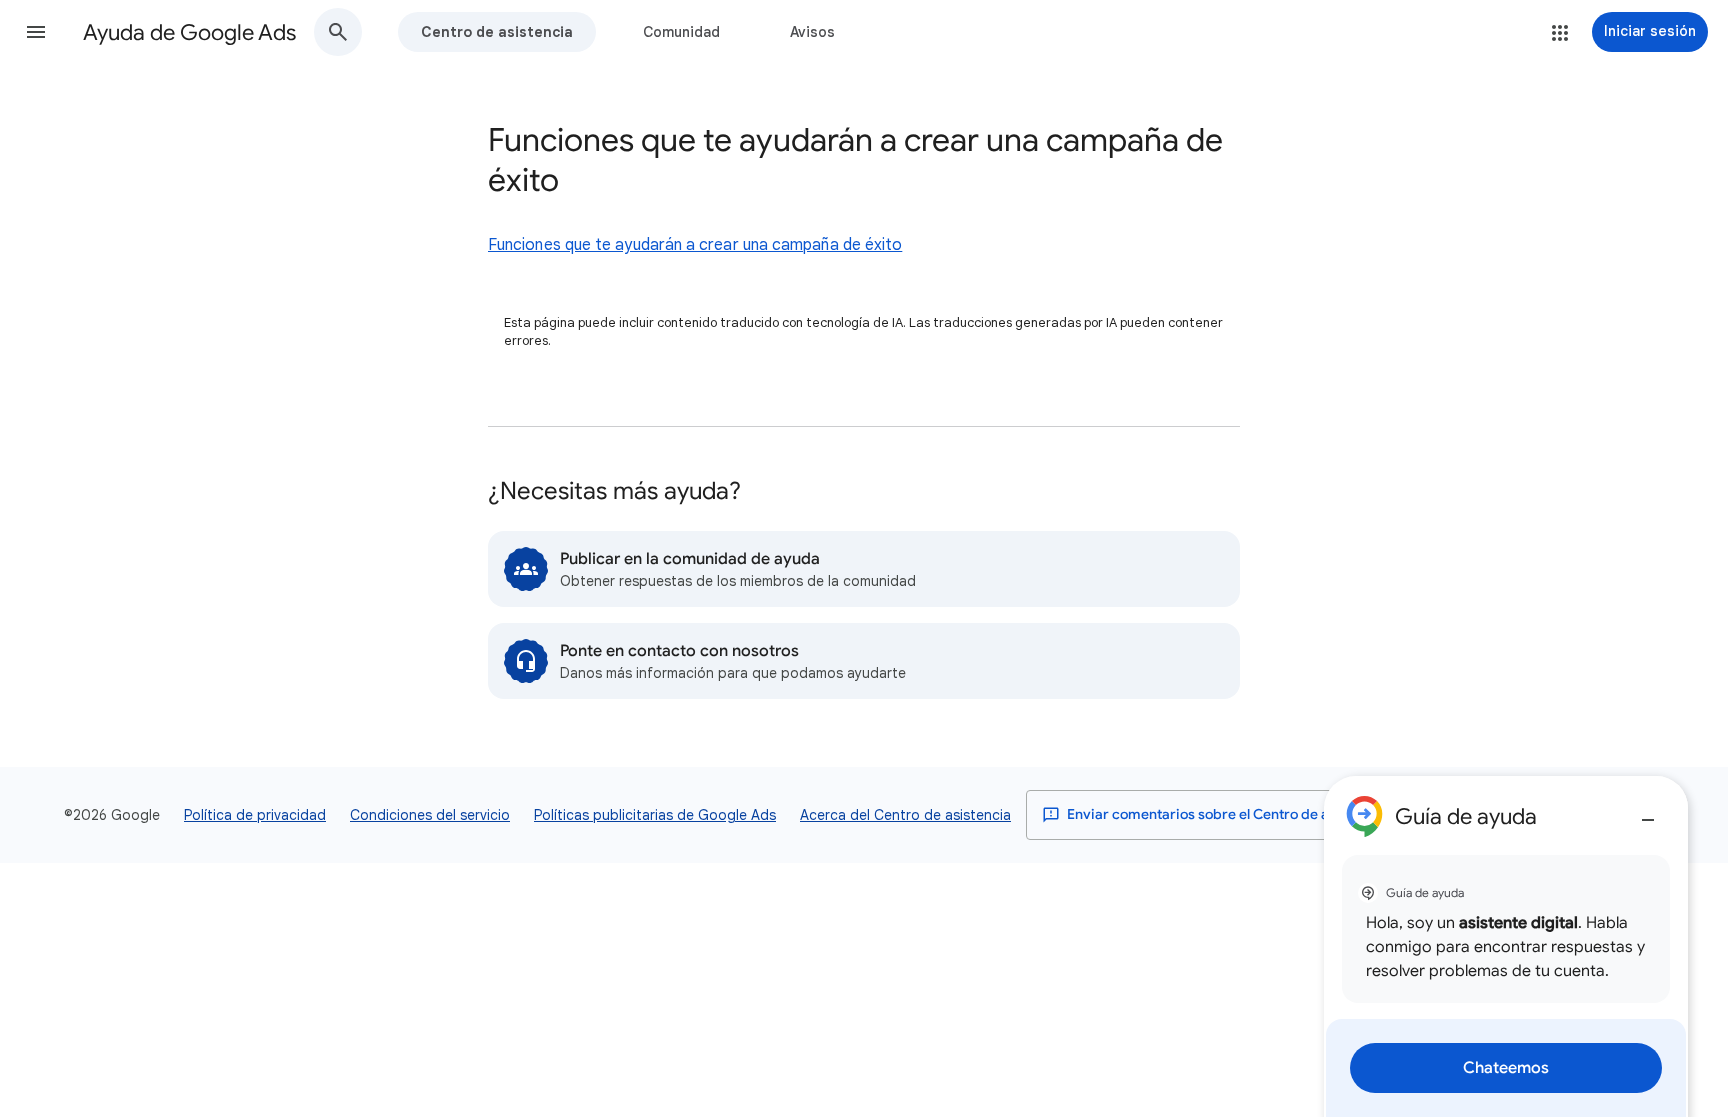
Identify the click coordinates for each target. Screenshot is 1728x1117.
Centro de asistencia (497, 32)
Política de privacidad (255, 815)
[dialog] (1506, 946)
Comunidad (681, 32)
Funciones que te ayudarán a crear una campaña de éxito (695, 245)
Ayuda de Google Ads (189, 32)
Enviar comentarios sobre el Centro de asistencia (1226, 814)
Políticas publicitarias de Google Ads (655, 815)
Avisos (812, 32)
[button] (36, 32)
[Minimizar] (1648, 812)
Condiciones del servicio (430, 815)
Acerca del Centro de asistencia (905, 815)
